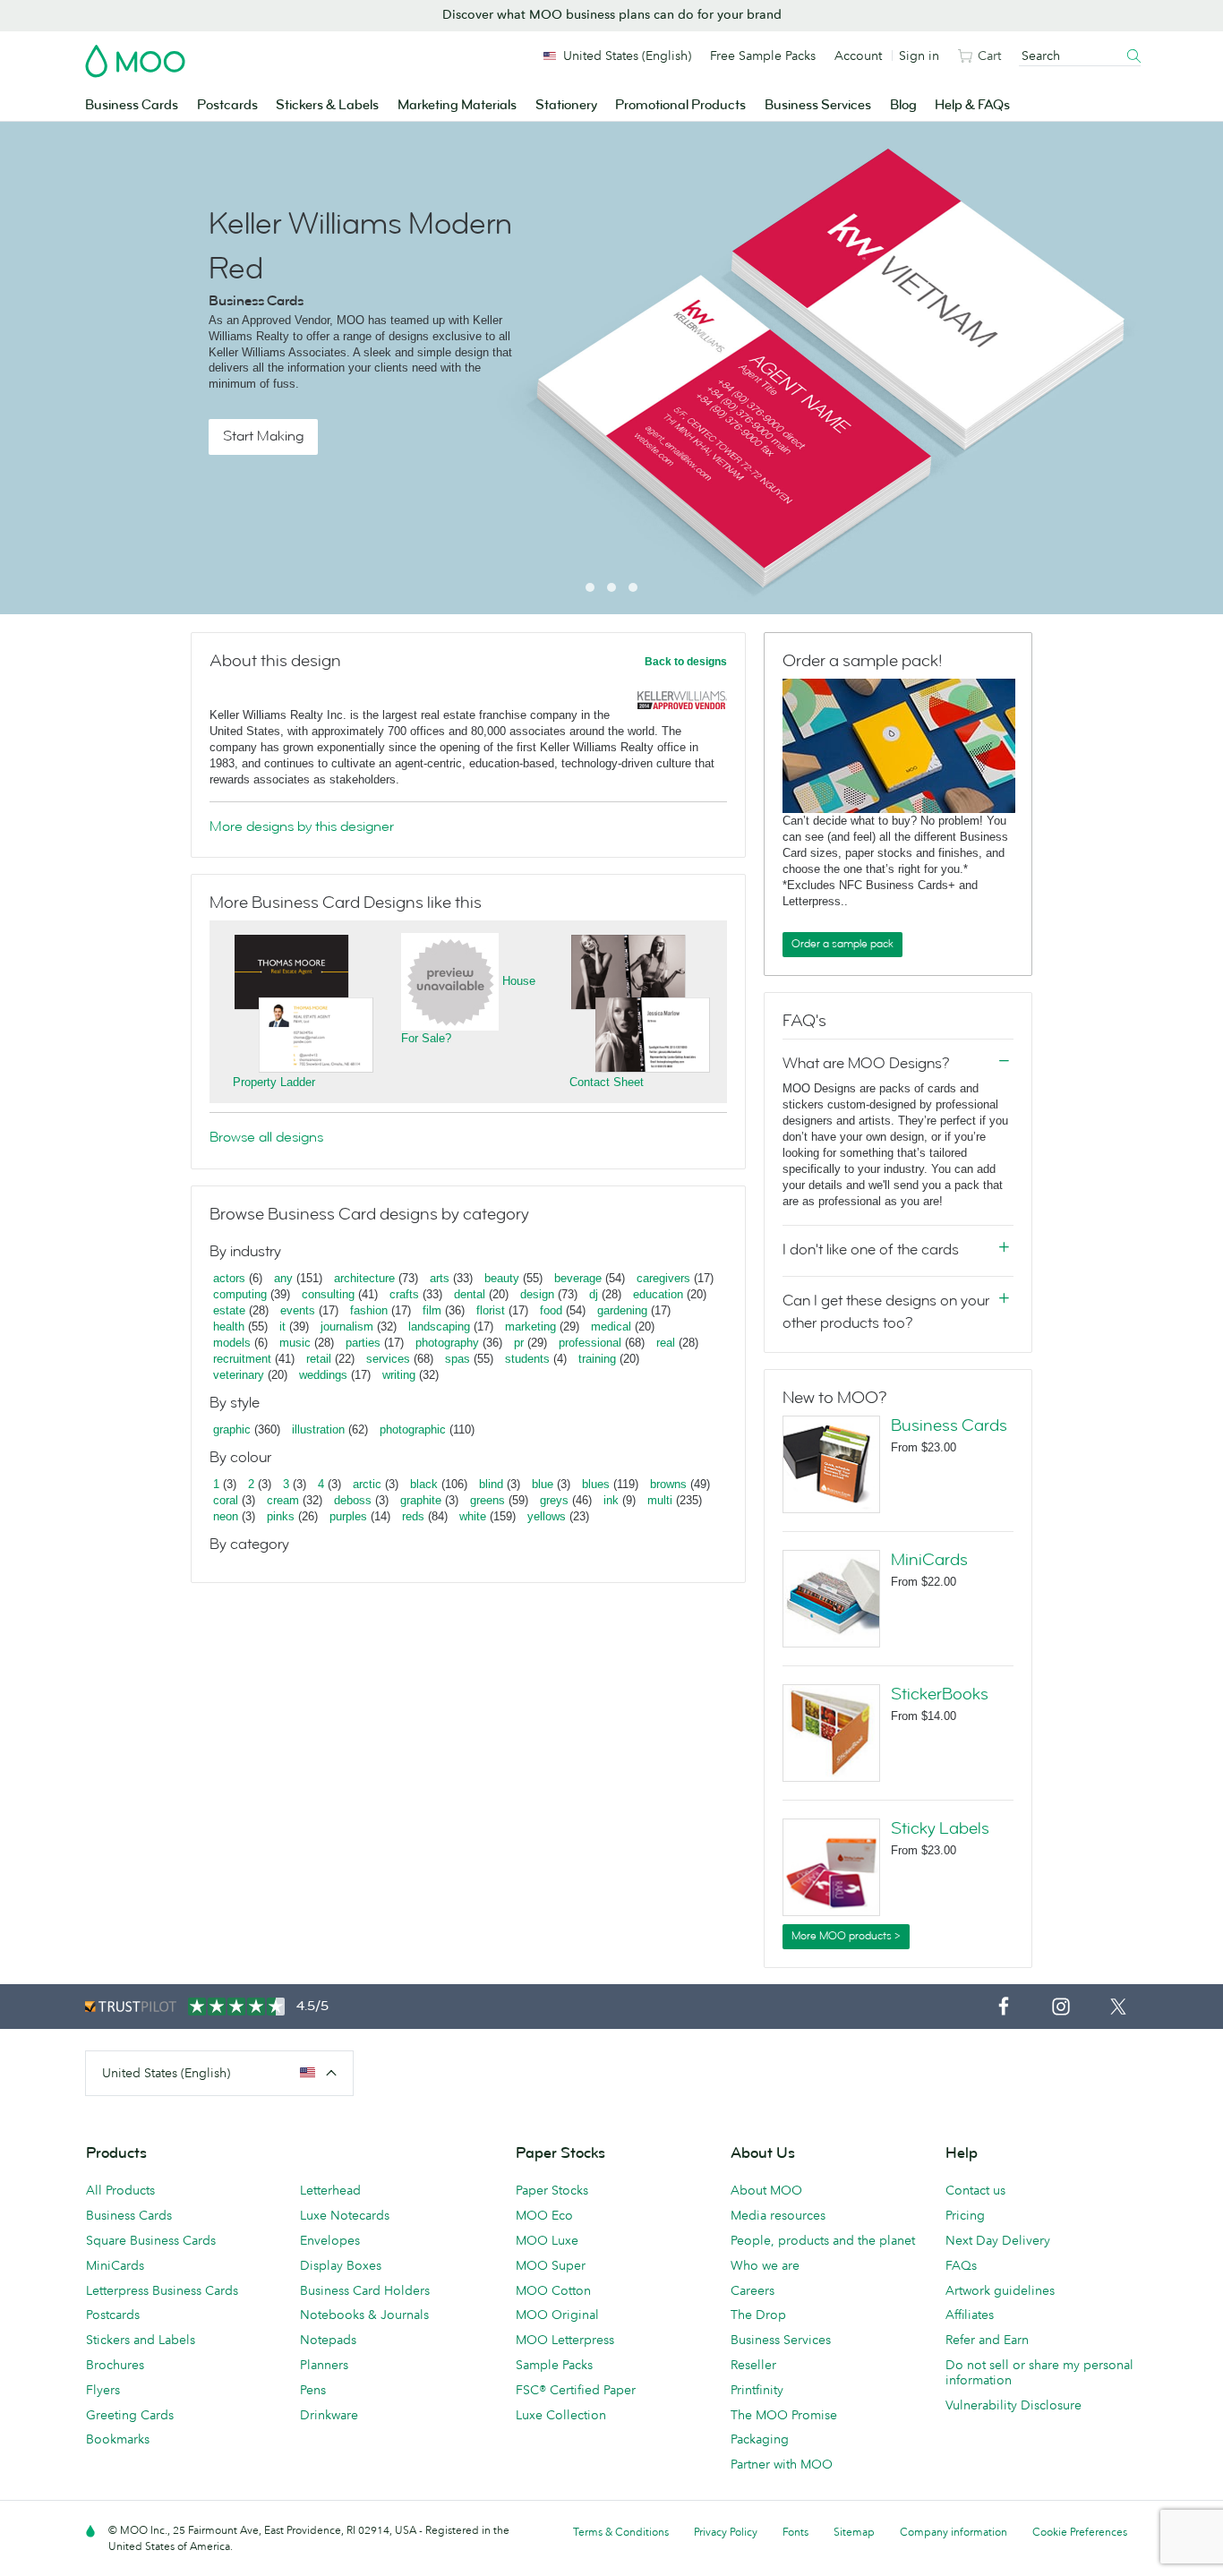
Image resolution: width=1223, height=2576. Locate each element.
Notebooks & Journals (364, 2315)
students (527, 1359)
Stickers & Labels (327, 105)
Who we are (765, 2265)
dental (470, 1294)
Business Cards (132, 105)
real (666, 1343)
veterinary (239, 1375)
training (597, 1359)
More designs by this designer (302, 826)
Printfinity (757, 2390)
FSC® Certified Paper (576, 2390)
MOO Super (551, 2265)
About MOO (766, 2190)
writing (399, 1375)
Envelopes (330, 2240)
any (283, 1278)
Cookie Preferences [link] (1080, 2532)
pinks (281, 1516)
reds (413, 1516)
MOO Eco (544, 2215)
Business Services (818, 105)
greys (554, 1500)
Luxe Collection (561, 2415)
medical (611, 1327)
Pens (313, 2390)
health (229, 1327)
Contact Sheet (607, 1082)
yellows (547, 1516)
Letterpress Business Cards (162, 2290)
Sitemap (854, 2532)
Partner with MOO (782, 2464)
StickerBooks (940, 1694)
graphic (232, 1429)
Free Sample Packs (763, 56)
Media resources (778, 2215)
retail (319, 1359)
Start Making (263, 436)
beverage (578, 1278)
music (295, 1343)
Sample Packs (554, 2365)
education (658, 1294)
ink (611, 1500)
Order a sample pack (842, 944)
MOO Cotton (553, 2290)
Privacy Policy (726, 2532)
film (432, 1310)
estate (229, 1310)
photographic (413, 1429)
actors (229, 1278)
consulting (328, 1294)
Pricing (965, 2215)
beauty (502, 1278)
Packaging (760, 2439)
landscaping (439, 1327)
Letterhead (330, 2190)
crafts (404, 1294)
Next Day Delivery (998, 2240)
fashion (369, 1310)
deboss (353, 1500)
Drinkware (329, 2415)
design (537, 1294)
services (388, 1359)
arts (440, 1278)
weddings (323, 1375)
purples (348, 1516)
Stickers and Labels (141, 2340)
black (424, 1484)
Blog (903, 105)
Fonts (795, 2532)
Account (858, 56)
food (551, 1310)
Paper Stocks (552, 2190)
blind (491, 1484)
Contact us (975, 2190)
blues (596, 1484)
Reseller (753, 2365)
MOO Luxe (547, 2240)
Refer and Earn (987, 2340)
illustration (318, 1429)
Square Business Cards (151, 2240)
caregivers (663, 1278)
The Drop (758, 2315)
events (298, 1310)
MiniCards (929, 1560)
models (232, 1343)
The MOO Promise (784, 2415)
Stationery (566, 105)
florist (491, 1310)
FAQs (961, 2265)
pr (519, 1343)
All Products (120, 2190)
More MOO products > (846, 1936)
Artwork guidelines (1000, 2290)
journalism (347, 1327)
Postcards (227, 105)
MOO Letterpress (565, 2340)
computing (240, 1294)
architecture (364, 1278)
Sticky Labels (940, 1828)
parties (363, 1343)
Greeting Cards (130, 2415)
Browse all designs (266, 1137)
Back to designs (686, 662)
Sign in (919, 56)
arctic (367, 1484)
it (282, 1327)
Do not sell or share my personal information (1039, 2372)
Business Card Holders (365, 2290)
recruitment (242, 1359)
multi (660, 1500)
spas (458, 1359)
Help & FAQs (972, 105)
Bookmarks (118, 2439)
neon (226, 1516)
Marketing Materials (457, 105)
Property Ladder (274, 1082)
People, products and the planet (823, 2240)
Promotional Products (680, 105)
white (473, 1516)
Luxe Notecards (345, 2215)
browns (668, 1484)
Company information (954, 2532)
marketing (530, 1327)
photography (447, 1343)
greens (487, 1500)
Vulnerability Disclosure (1013, 2405)
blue (543, 1484)
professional (590, 1343)
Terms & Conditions (621, 2532)
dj (594, 1294)
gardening (622, 1310)
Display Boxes (341, 2265)
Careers (753, 2290)
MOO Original (557, 2315)
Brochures (115, 2365)
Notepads (328, 2340)
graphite (421, 1500)
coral (226, 1500)
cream (283, 1500)
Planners (324, 2365)
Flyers (103, 2390)
